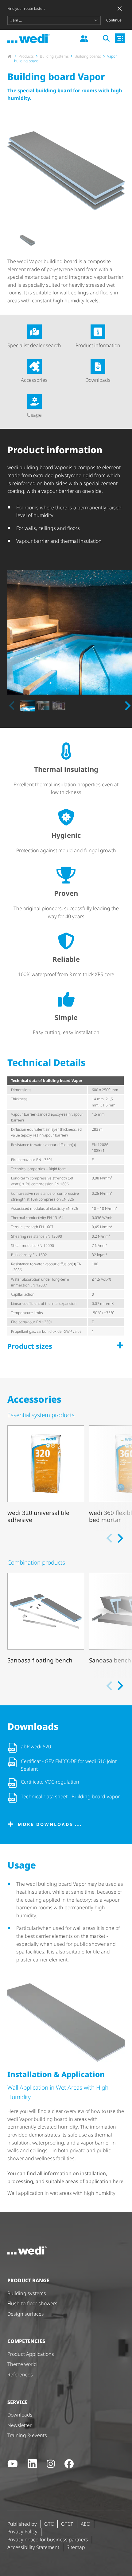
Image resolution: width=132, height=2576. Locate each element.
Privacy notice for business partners (48, 2540)
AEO (85, 2524)
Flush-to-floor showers (32, 2303)
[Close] (120, 9)
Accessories (34, 380)
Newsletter (19, 2425)
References (20, 2375)
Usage (34, 415)
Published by (22, 2524)
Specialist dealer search (34, 345)
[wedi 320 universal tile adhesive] (46, 1476)
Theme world (22, 2364)
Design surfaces (26, 2314)
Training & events (27, 2435)
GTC (49, 2524)
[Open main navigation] (120, 38)
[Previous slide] (12, 706)
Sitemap (76, 2547)
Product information (98, 345)
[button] (27, 241)
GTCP (67, 2524)
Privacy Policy (22, 2532)
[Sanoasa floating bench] (46, 1623)
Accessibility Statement (33, 2547)
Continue (114, 20)
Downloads (98, 380)
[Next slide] (127, 706)
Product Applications (31, 2354)
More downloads (45, 1824)
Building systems (27, 2293)
